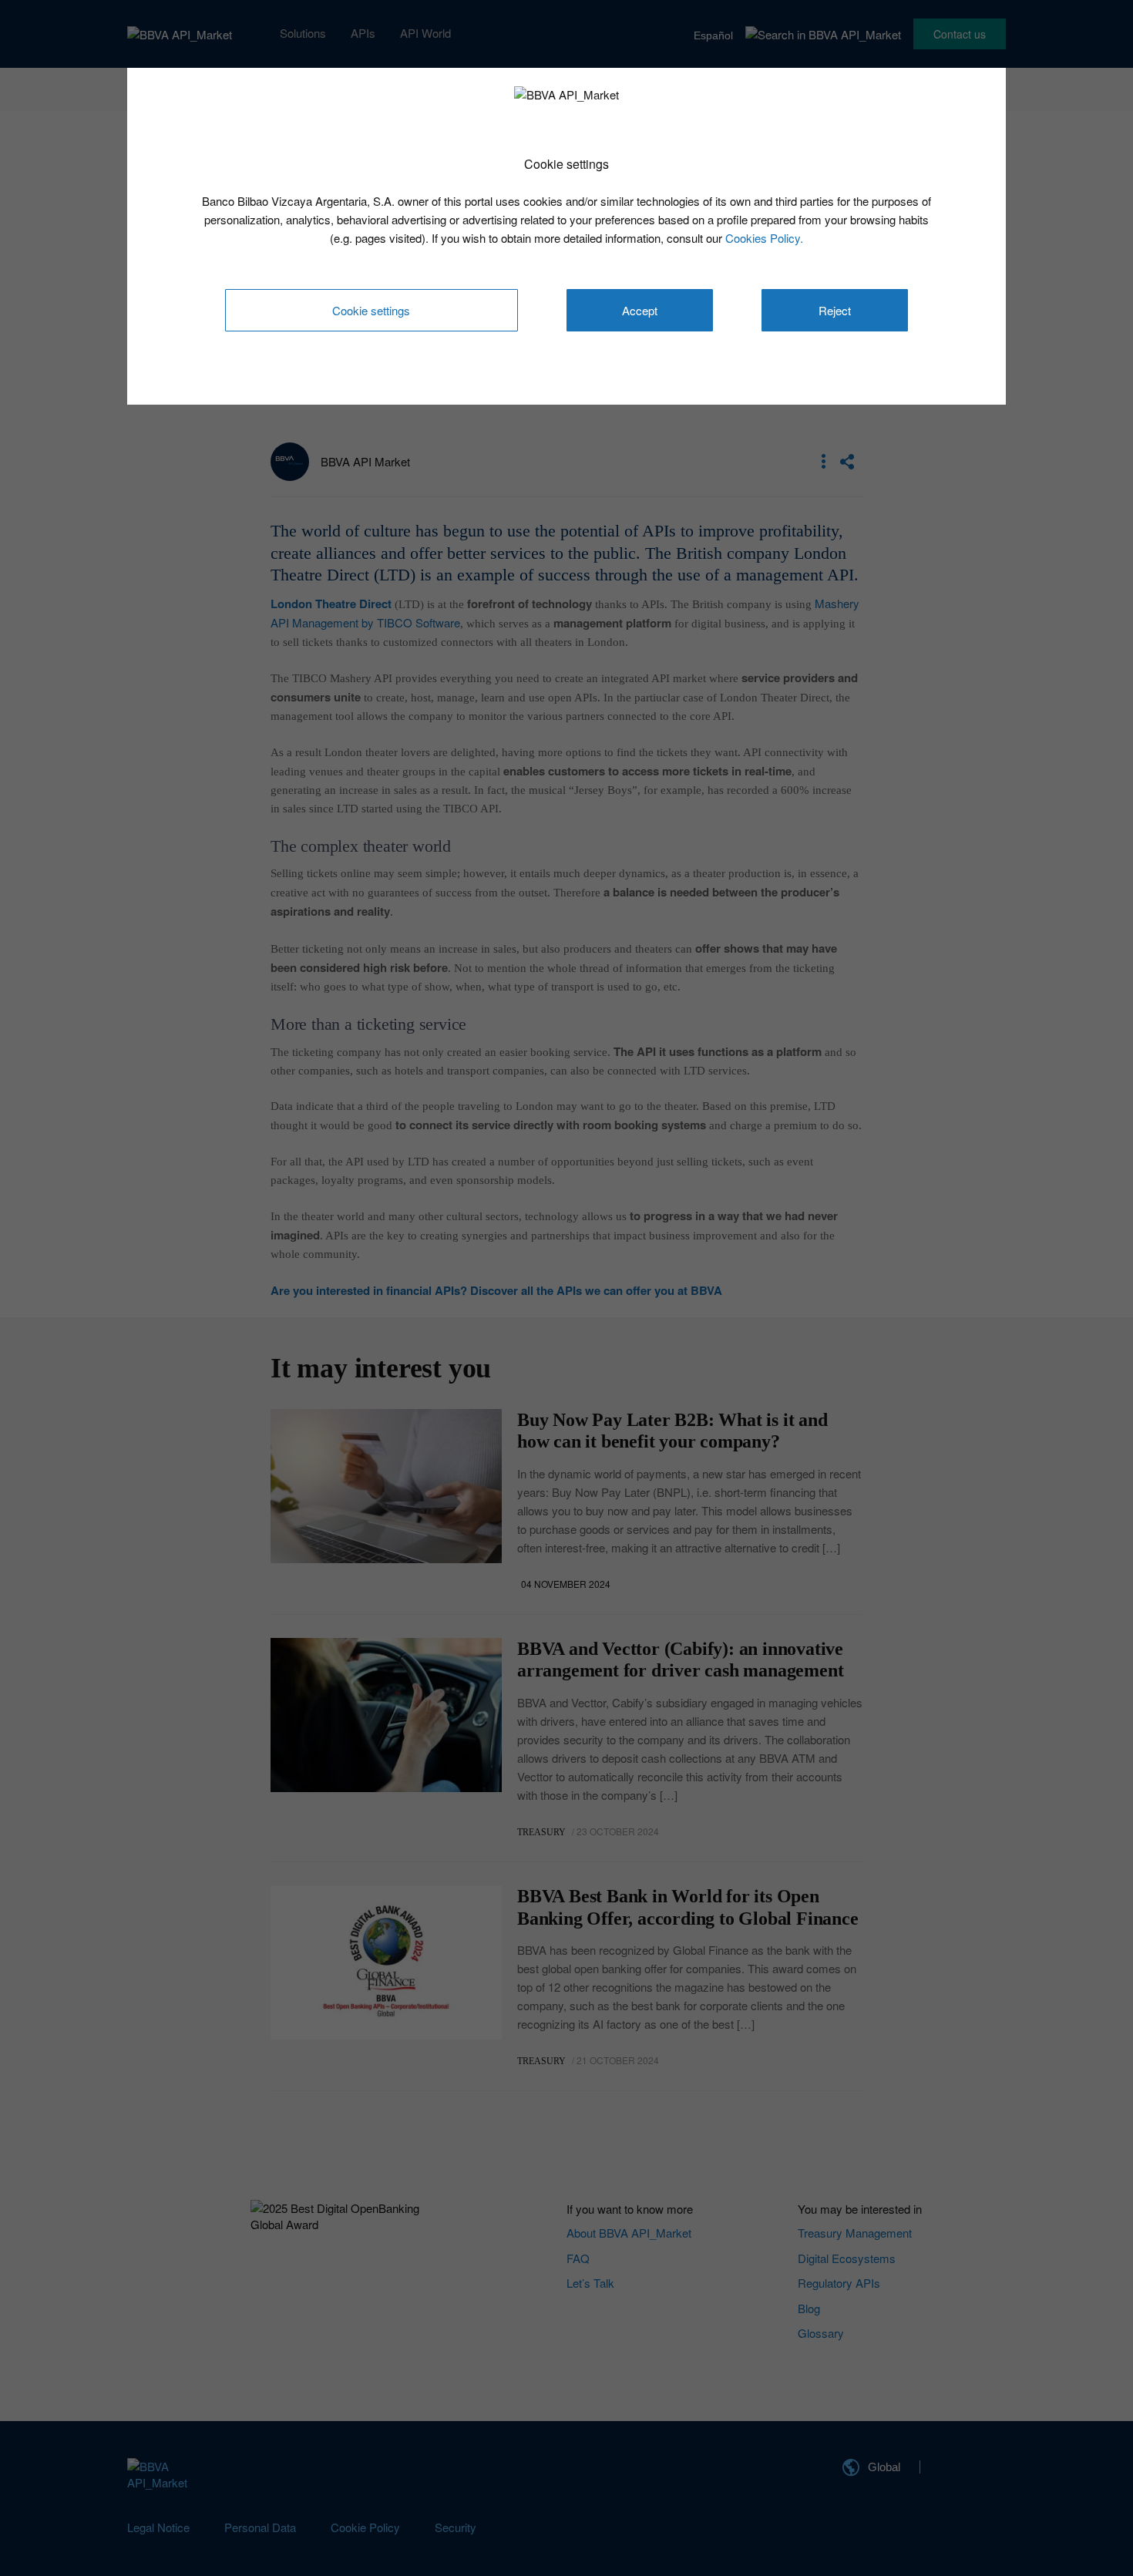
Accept (640, 310)
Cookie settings (371, 310)
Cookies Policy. (764, 238)
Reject (835, 310)
